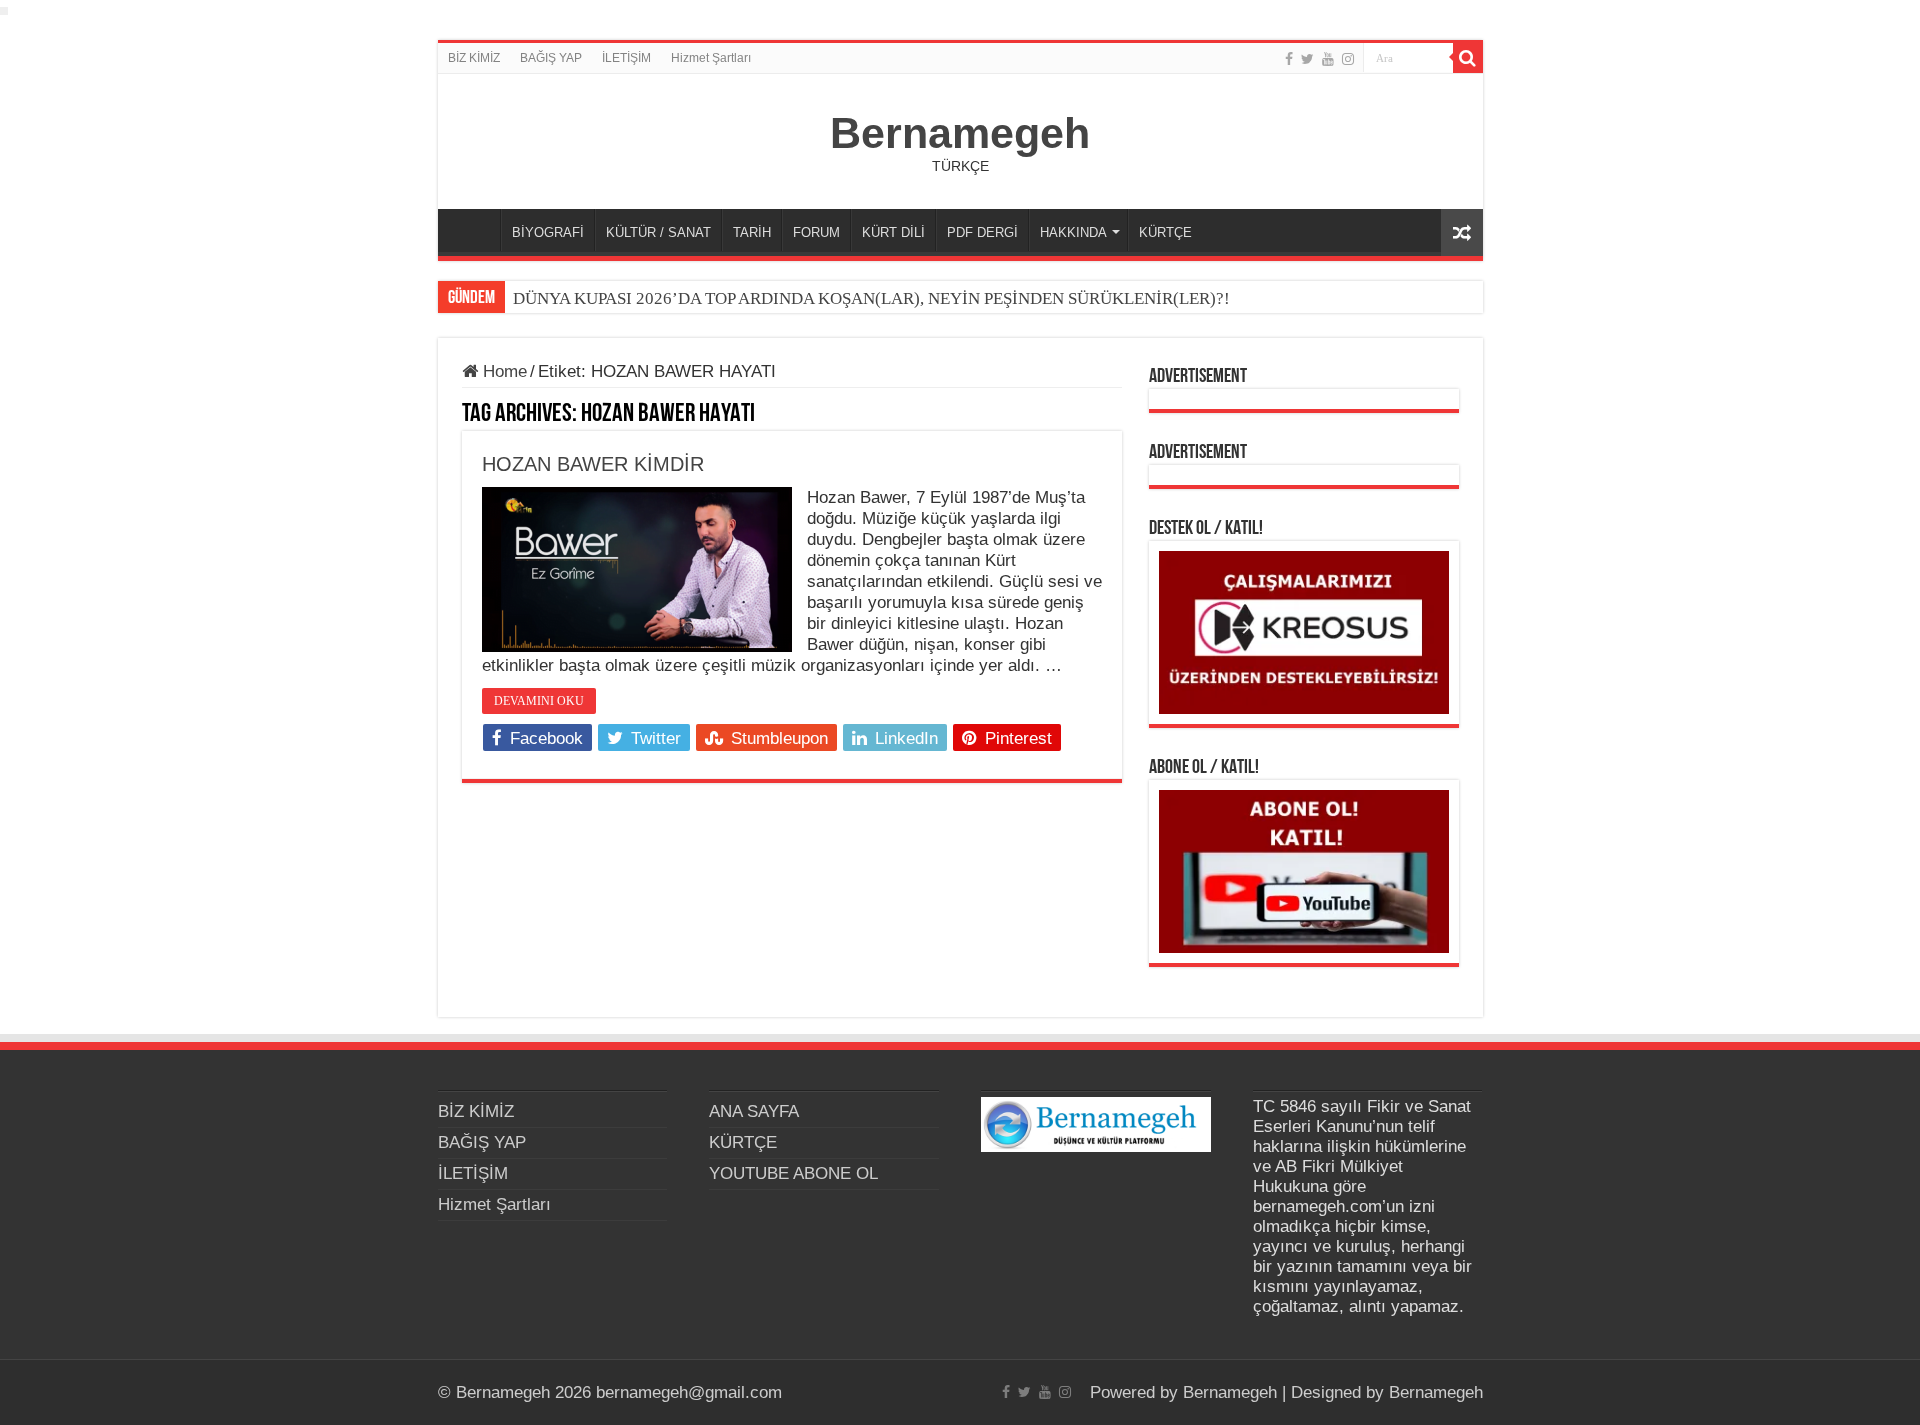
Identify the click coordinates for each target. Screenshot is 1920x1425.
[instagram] (1348, 59)
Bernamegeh (960, 133)
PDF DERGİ (982, 232)
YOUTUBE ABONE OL (793, 1173)
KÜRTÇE (1165, 232)
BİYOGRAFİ (548, 232)
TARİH (752, 232)
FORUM (816, 232)
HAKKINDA (1073, 232)
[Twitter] (1307, 59)
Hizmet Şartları (711, 58)
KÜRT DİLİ (893, 232)
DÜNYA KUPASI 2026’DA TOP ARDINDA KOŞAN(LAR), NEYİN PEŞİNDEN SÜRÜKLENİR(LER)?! (871, 298)
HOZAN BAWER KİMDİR (593, 464)
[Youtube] (1328, 59)
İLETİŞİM (626, 58)
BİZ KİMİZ (474, 58)
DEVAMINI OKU (539, 701)
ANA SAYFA (474, 230)
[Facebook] (1289, 59)
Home (502, 371)
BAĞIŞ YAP (551, 58)
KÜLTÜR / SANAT (658, 232)
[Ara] (1468, 58)
